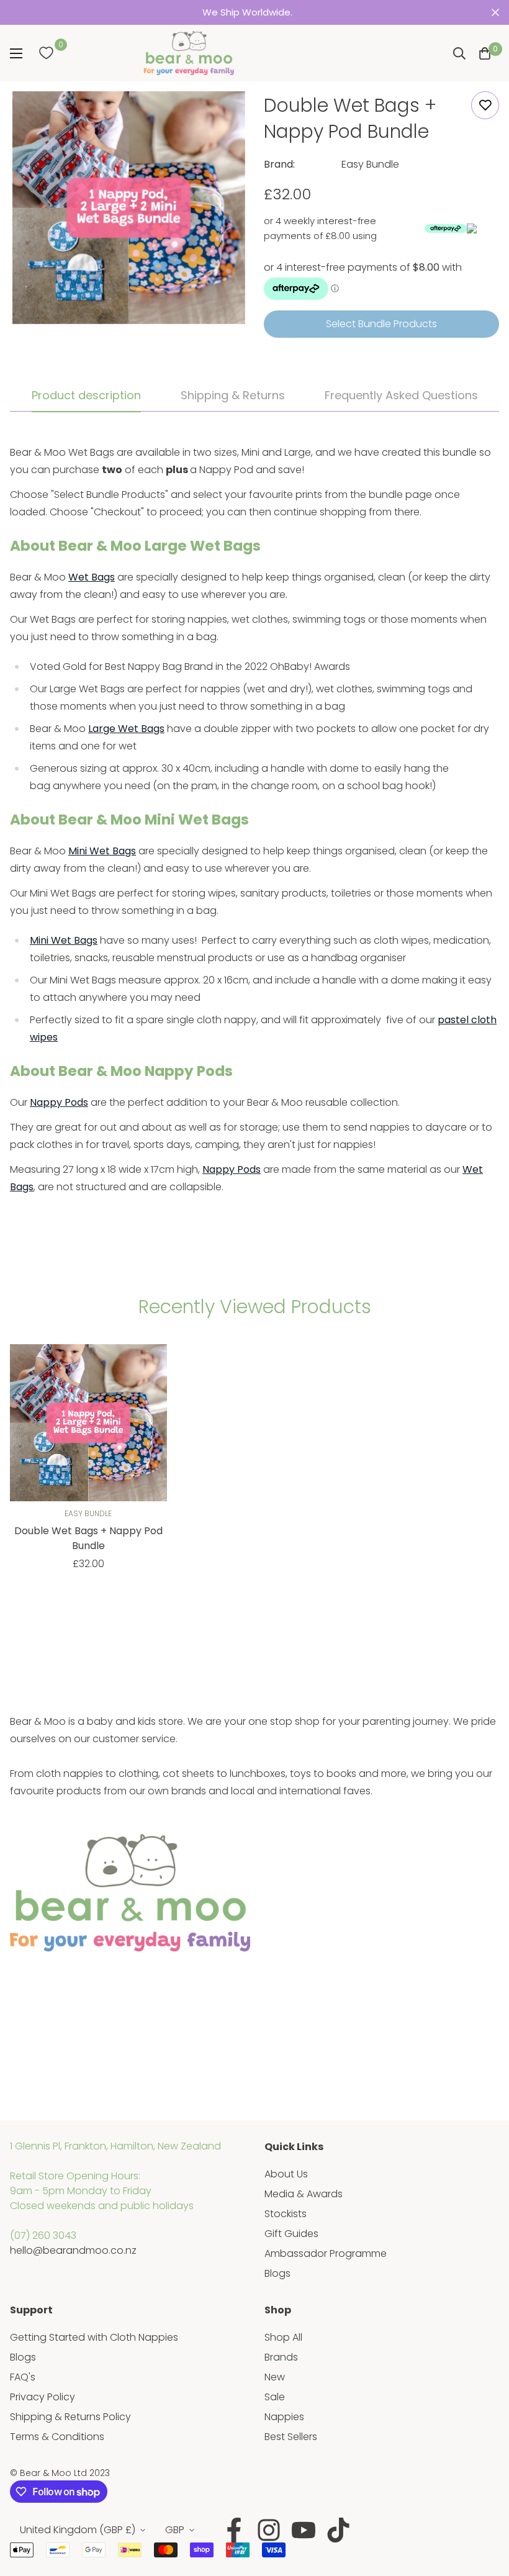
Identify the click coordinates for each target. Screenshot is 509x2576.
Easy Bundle (370, 164)
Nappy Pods (59, 1102)
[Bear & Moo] (189, 53)
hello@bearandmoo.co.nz (73, 2250)
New (275, 2377)
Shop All (283, 2337)
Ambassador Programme (326, 2253)
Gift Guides (291, 2234)
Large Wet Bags (126, 729)
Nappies (284, 2417)
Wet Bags (92, 577)
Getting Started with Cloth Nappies (94, 2337)
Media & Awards (304, 2194)
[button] (485, 53)
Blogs (277, 2273)
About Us (286, 2174)
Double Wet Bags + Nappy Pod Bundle (88, 1538)
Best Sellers (291, 2437)
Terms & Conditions (57, 2437)
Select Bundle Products (381, 324)
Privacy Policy (43, 2397)
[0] (46, 53)
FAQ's (23, 2377)
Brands (281, 2357)
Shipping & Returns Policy (70, 2417)
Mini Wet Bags (102, 851)
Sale (275, 2397)
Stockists (286, 2214)
